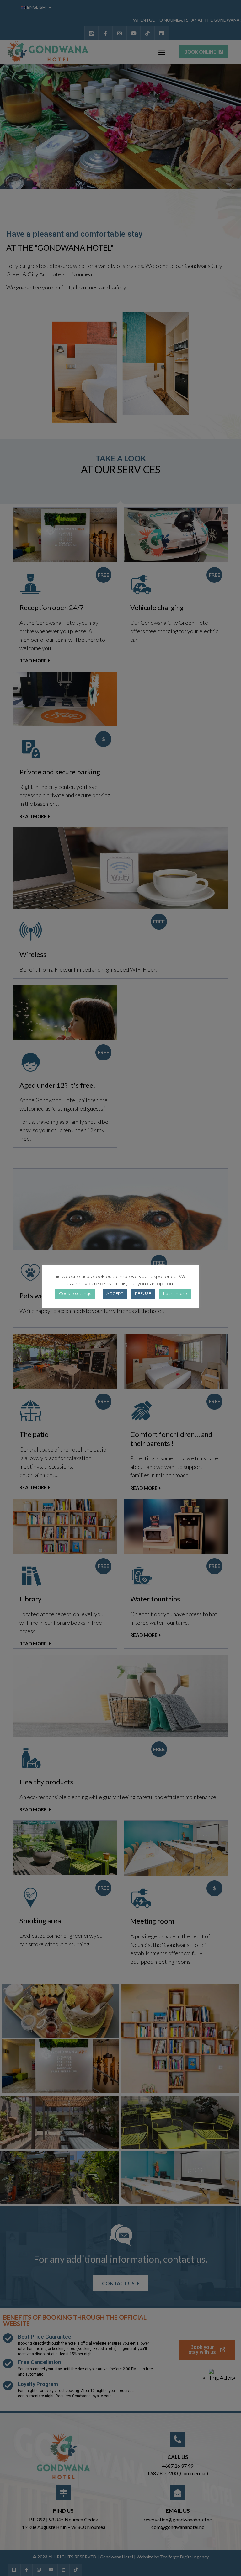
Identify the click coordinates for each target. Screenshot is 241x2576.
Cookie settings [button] (75, 1293)
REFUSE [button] (143, 1293)
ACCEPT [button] (115, 1293)
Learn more (175, 1293)
